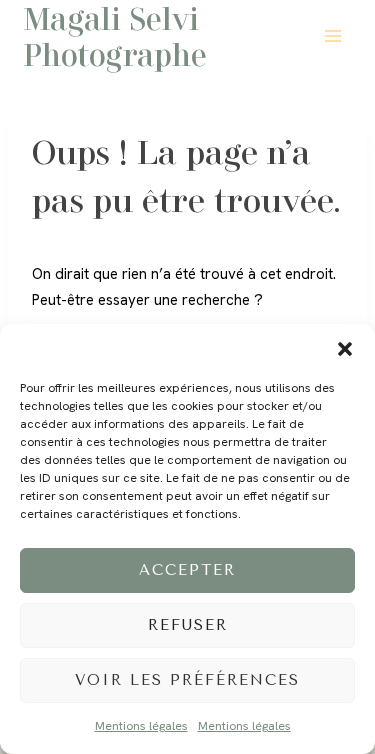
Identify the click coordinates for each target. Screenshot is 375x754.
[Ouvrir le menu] (332, 35)
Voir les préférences (187, 680)
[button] (345, 349)
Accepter (187, 570)
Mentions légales (141, 726)
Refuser (188, 625)
